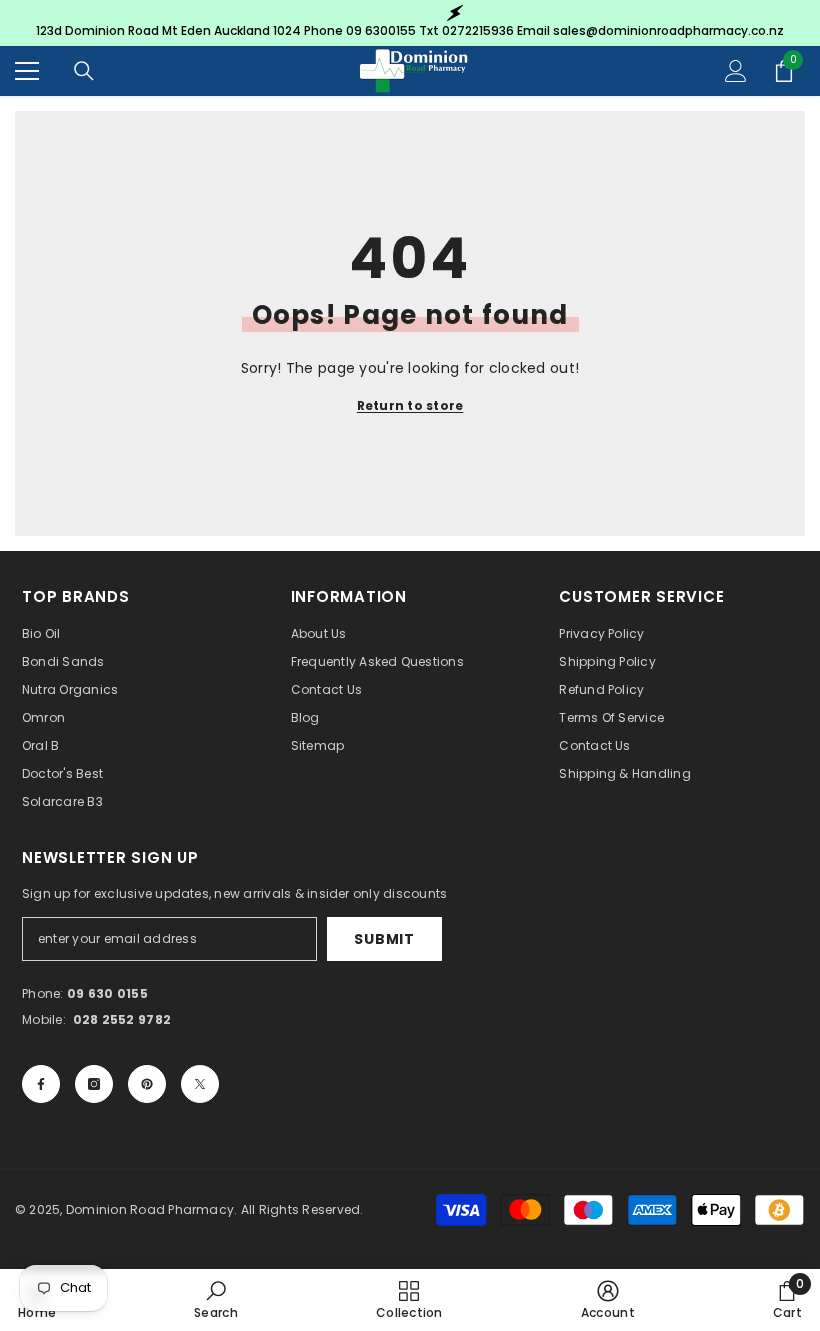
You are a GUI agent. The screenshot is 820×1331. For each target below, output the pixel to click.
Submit (384, 939)
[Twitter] (200, 1084)
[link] (216, 1299)
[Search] (84, 71)
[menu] (27, 71)
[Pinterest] (147, 1084)
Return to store (410, 405)
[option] (410, 23)
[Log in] (736, 71)
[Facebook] (41, 1084)
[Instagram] (94, 1084)
